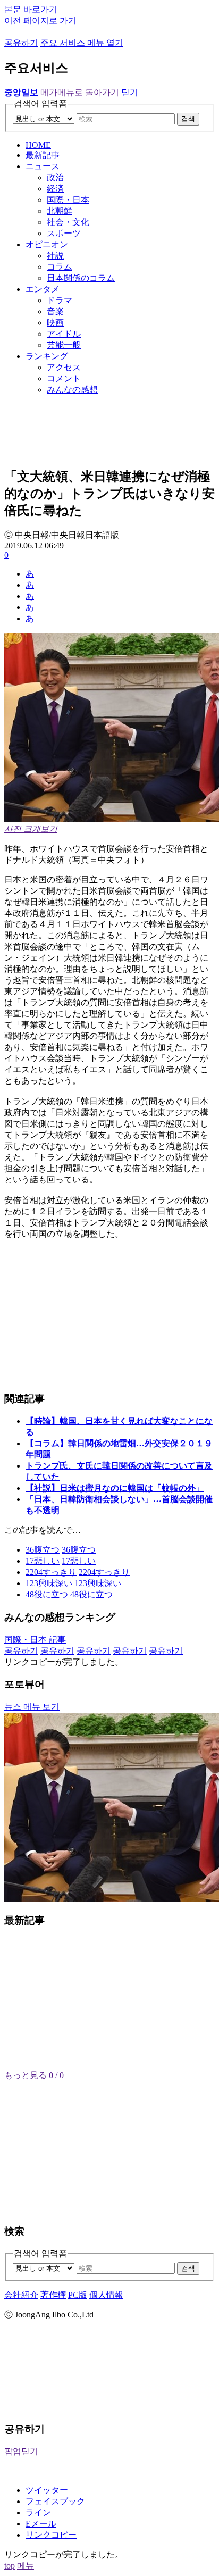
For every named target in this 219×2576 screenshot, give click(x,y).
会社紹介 (21, 2295)
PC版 (78, 2295)
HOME (38, 145)
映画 (55, 323)
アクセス (64, 367)
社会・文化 (68, 222)
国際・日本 (68, 200)
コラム (60, 267)
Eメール (41, 2524)
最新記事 (43, 155)
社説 (55, 256)
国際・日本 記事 (35, 1640)
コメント (64, 378)
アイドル (64, 334)
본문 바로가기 (31, 9)
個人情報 (106, 2295)
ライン (38, 2512)
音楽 (55, 311)
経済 (55, 189)
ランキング (47, 356)
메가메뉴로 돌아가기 (80, 92)
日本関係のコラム (81, 278)
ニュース (43, 166)
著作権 (53, 2295)
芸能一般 (64, 345)
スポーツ (64, 233)
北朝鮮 (60, 211)
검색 (188, 119)
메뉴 (26, 2566)
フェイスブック (55, 2501)
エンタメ (43, 289)
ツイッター (47, 2490)
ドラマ (60, 300)
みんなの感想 (72, 390)
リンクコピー (51, 2535)
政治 (55, 177)
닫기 (130, 92)
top (10, 2566)
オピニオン (47, 244)
